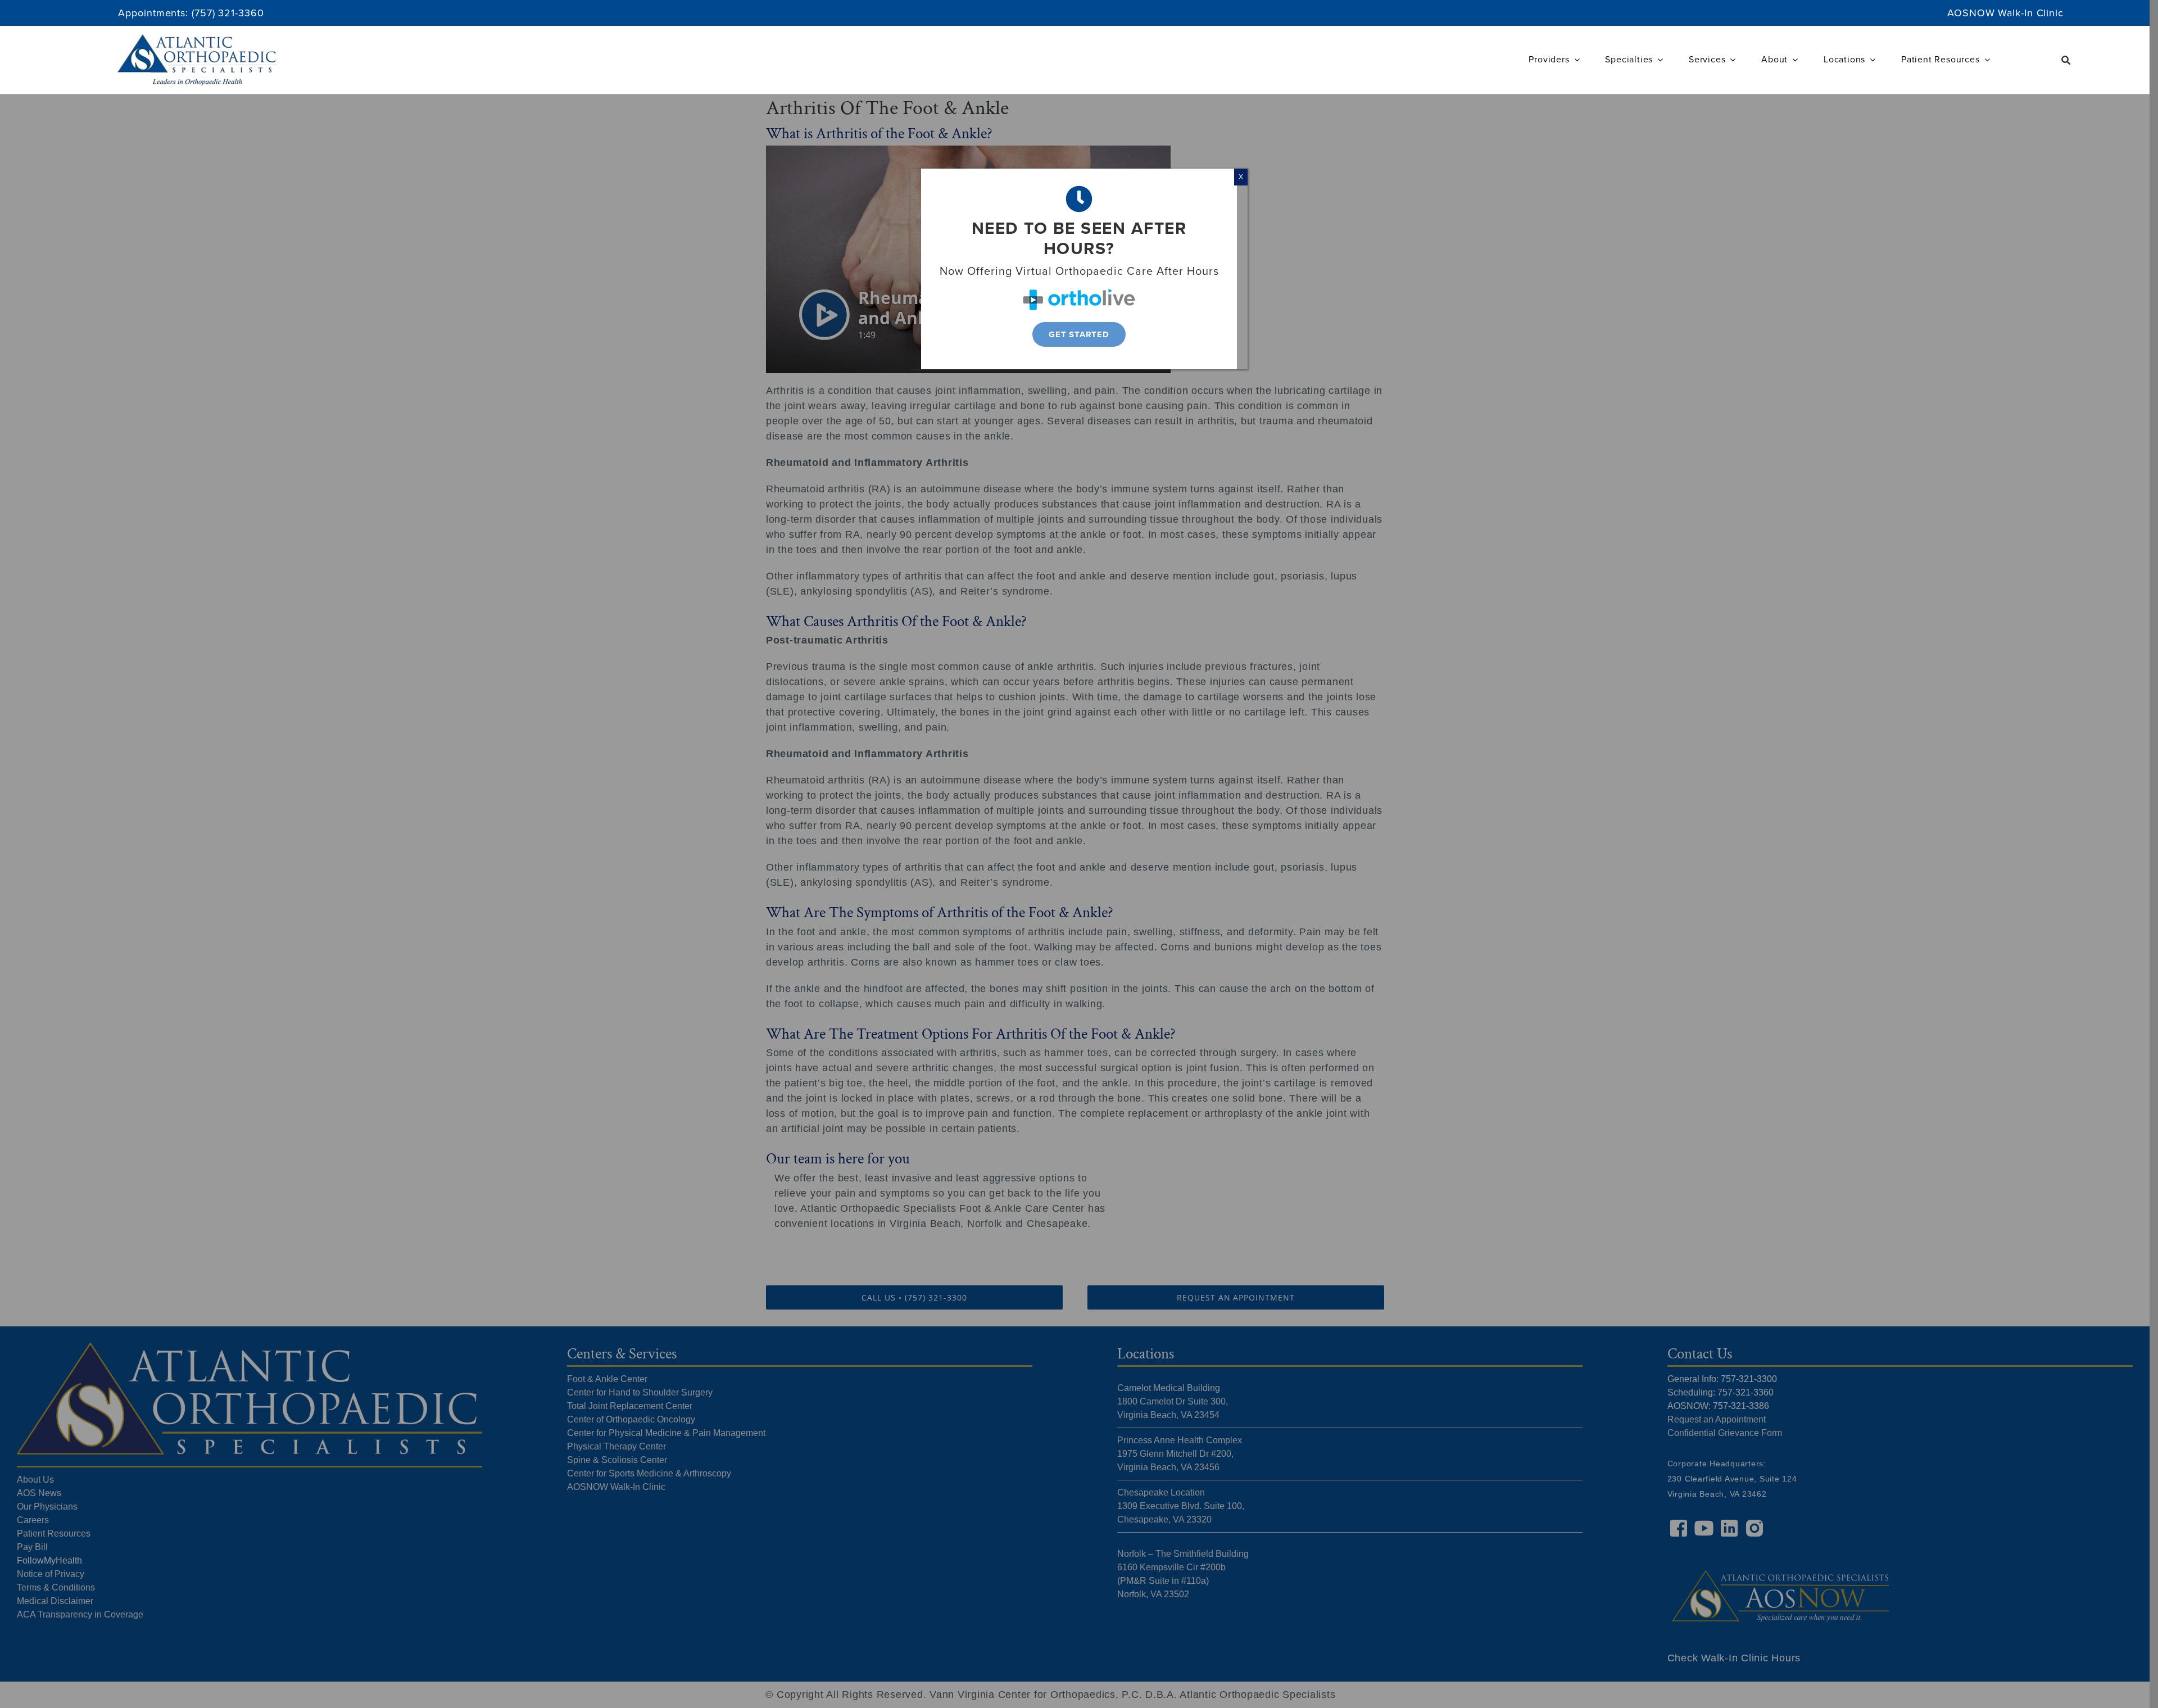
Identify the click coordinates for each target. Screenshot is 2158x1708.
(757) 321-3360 (228, 13)
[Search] (2066, 60)
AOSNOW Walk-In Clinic (2005, 13)
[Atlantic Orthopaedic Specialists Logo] (197, 39)
